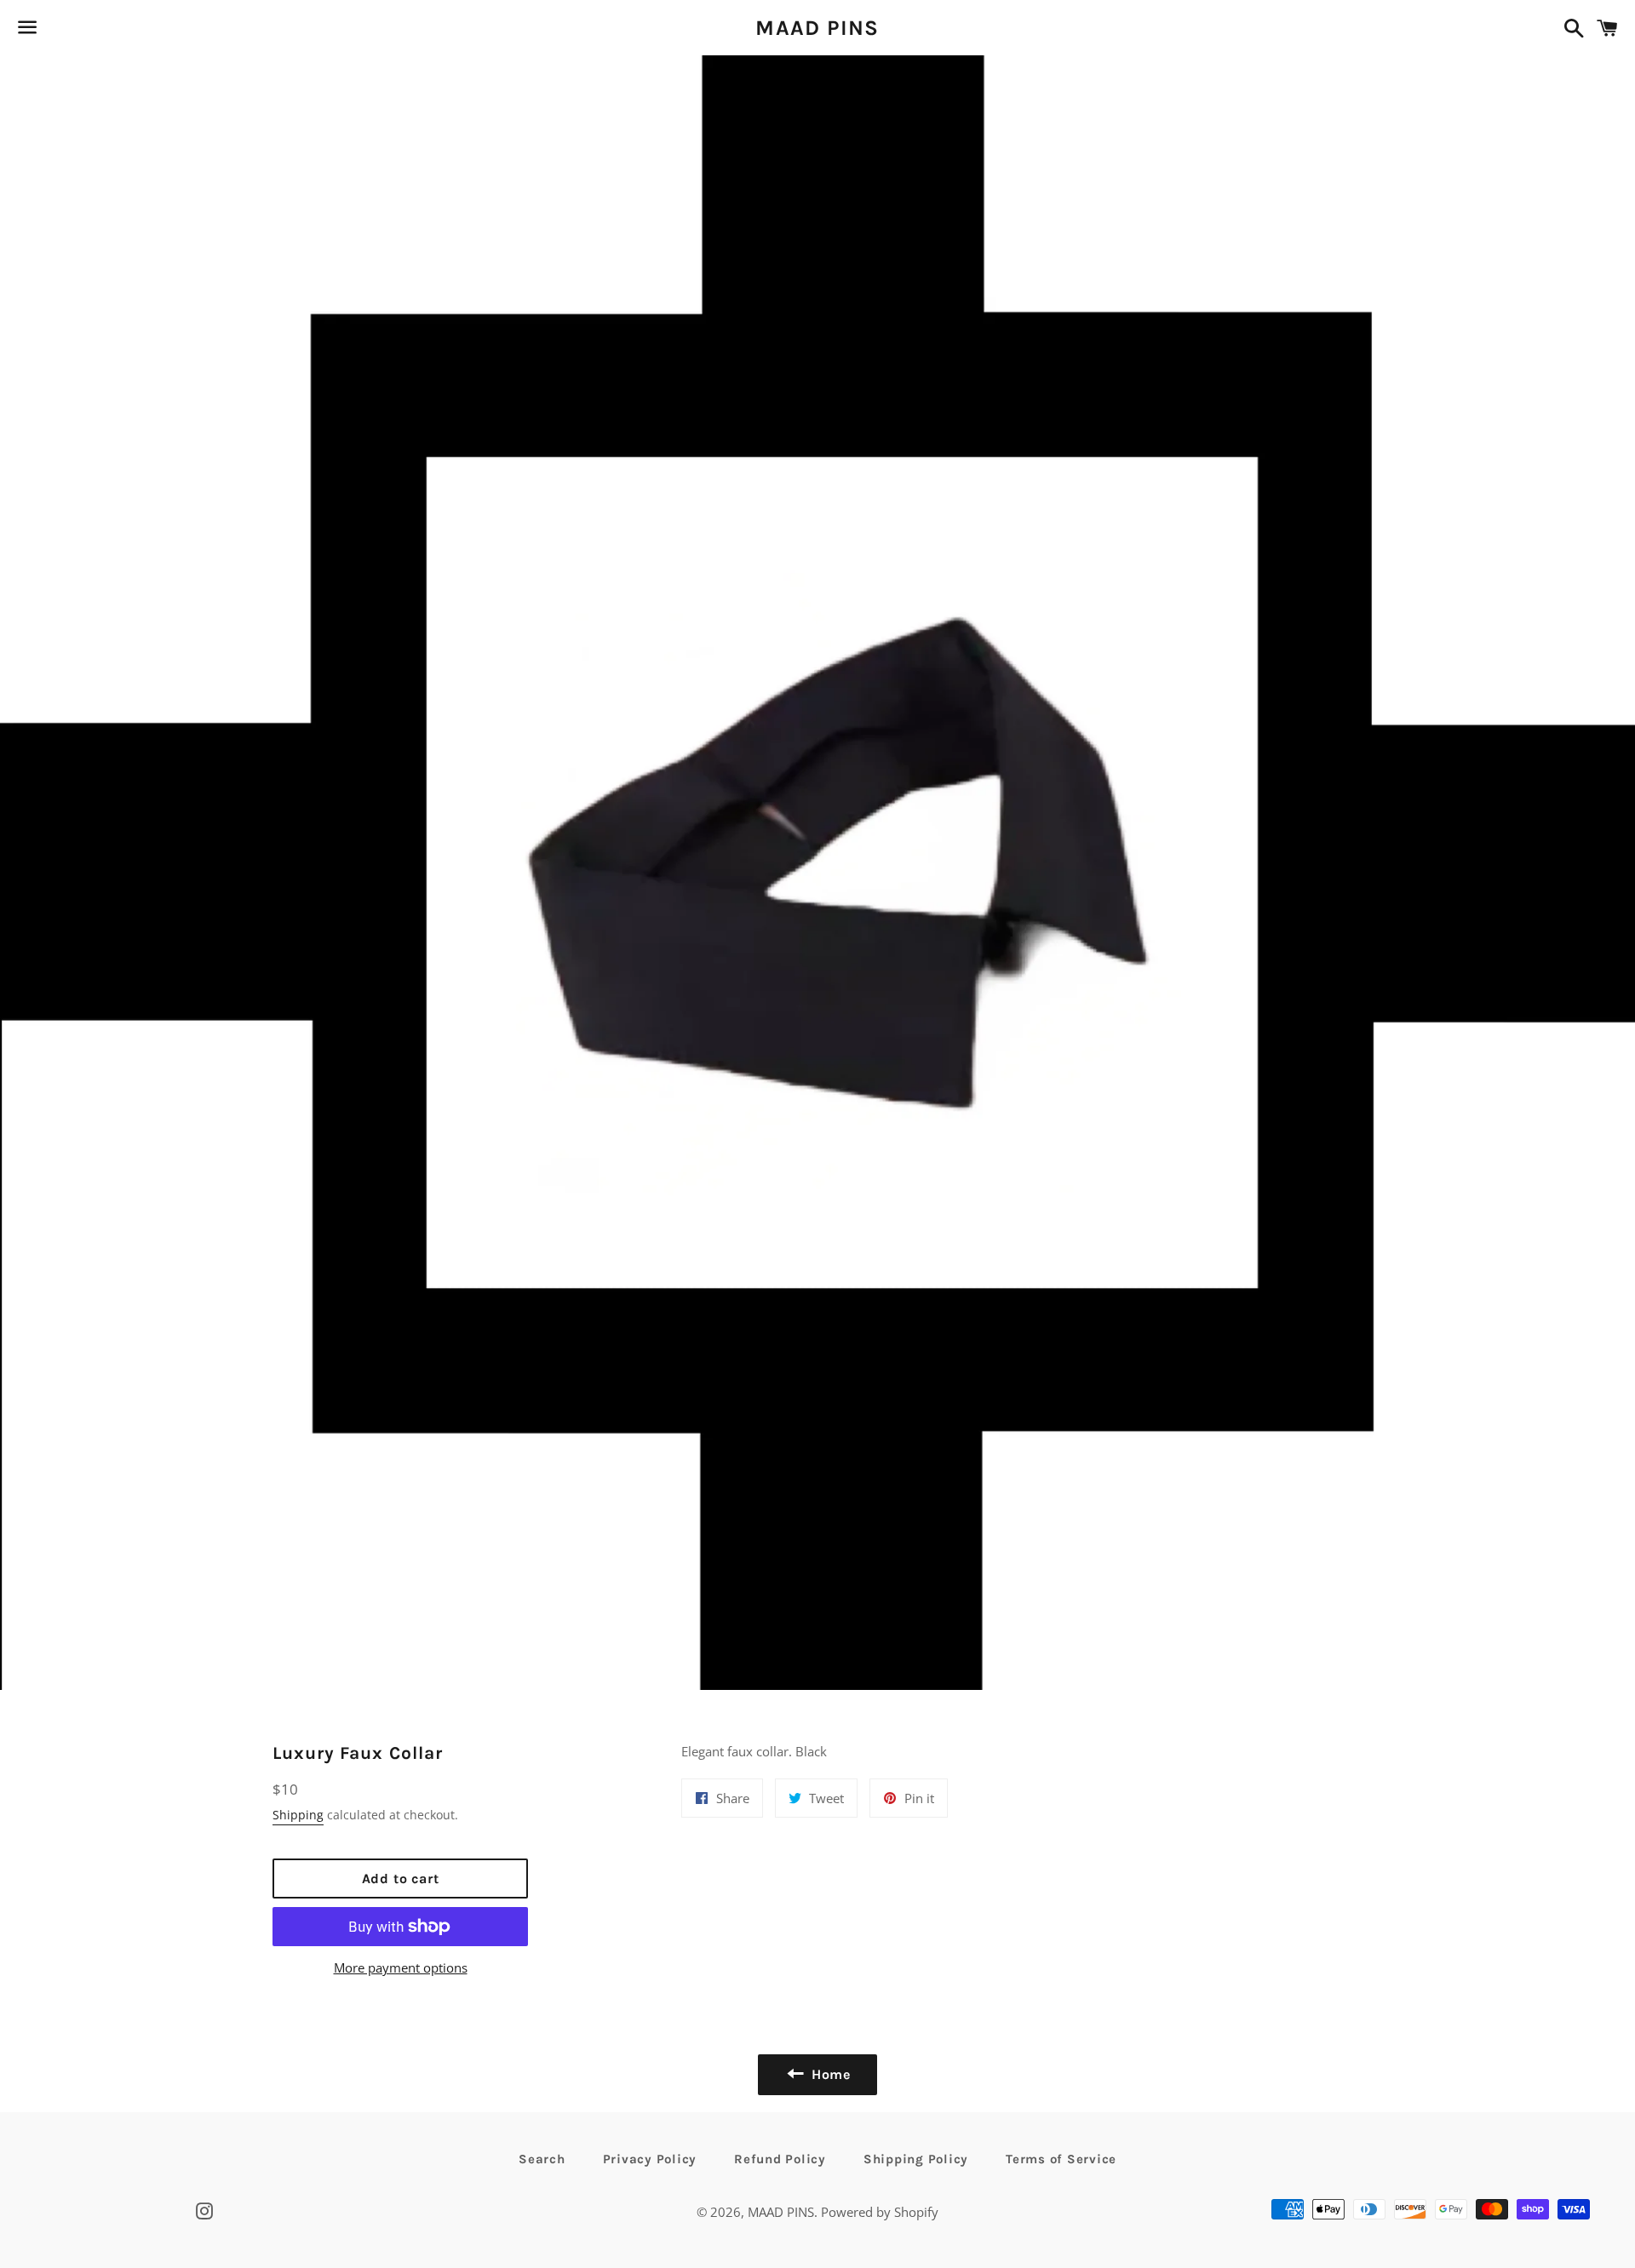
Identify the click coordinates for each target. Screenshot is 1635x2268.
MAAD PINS (817, 28)
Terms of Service (1061, 2159)
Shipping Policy (916, 2159)
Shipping (298, 1815)
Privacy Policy (650, 2159)
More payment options (401, 1967)
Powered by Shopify (880, 2212)
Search (542, 2159)
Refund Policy (780, 2159)
